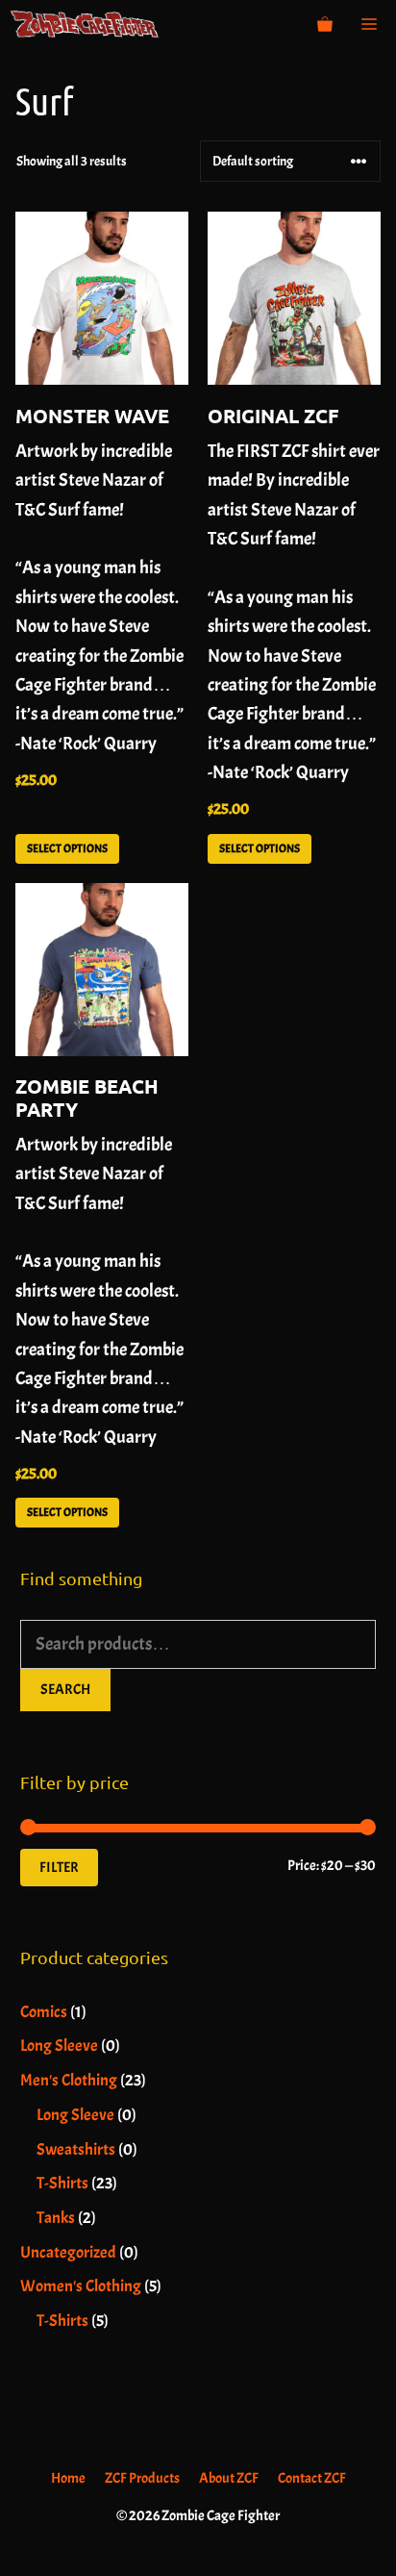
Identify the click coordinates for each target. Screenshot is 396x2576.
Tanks (56, 2218)
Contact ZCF (312, 2478)
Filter (59, 1868)
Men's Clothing (69, 2080)
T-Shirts (62, 2183)
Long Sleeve (59, 2046)
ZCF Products (142, 2478)
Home (68, 2478)
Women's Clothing (81, 2286)
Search (65, 1690)
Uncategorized (68, 2252)
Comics (44, 2012)
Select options (67, 848)
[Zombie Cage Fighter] (85, 24)
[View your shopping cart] (325, 24)
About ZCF (229, 2478)
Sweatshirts (76, 2149)
